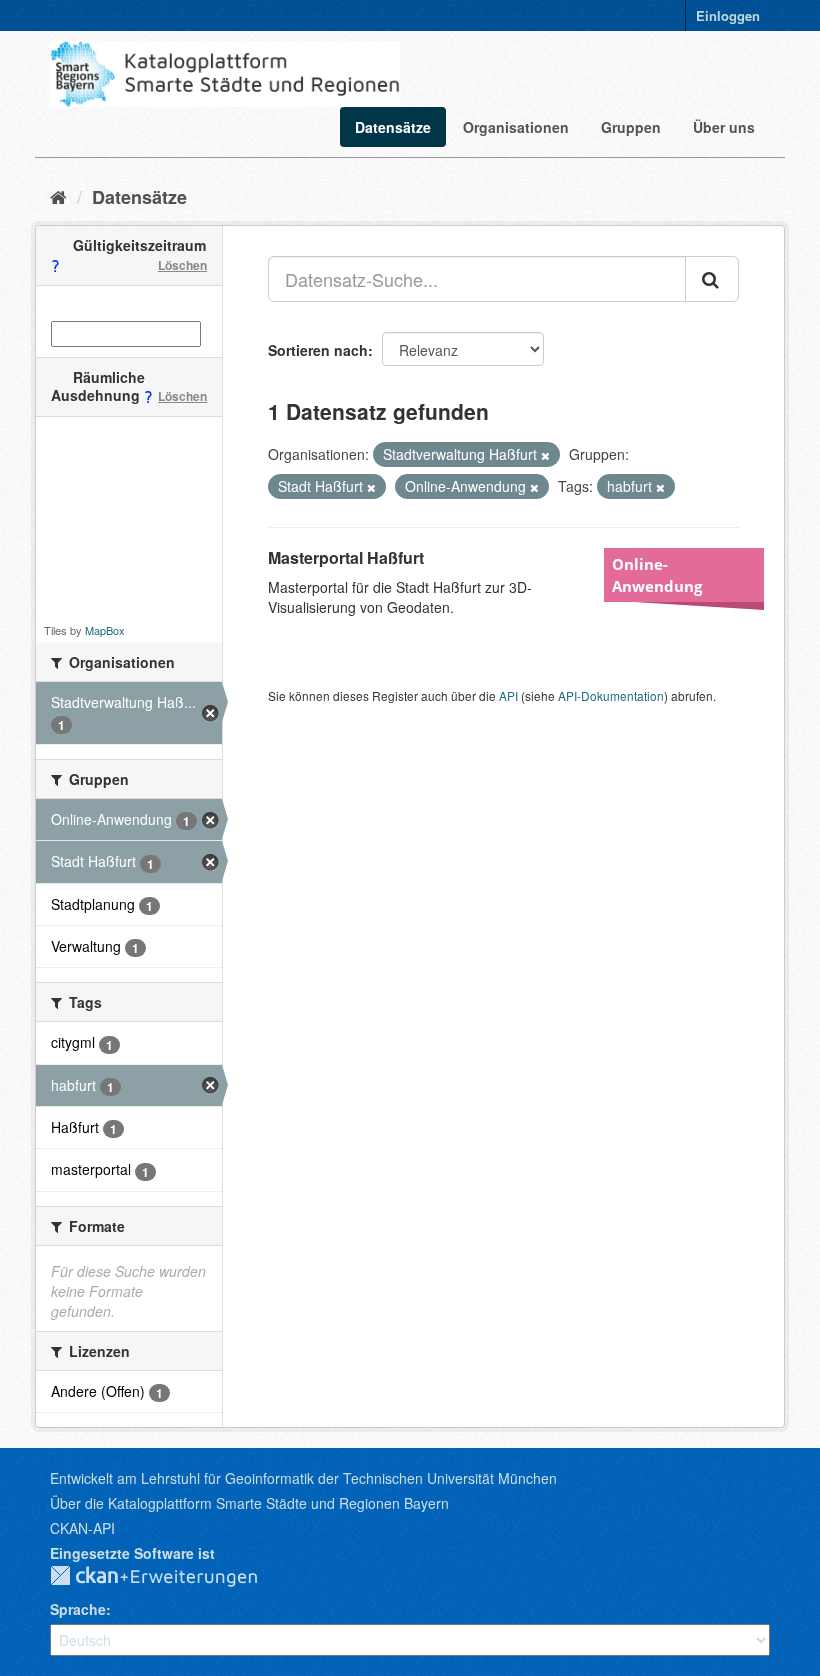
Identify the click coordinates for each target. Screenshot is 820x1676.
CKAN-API (82, 1528)
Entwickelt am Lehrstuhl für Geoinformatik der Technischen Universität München (303, 1478)
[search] (712, 279)
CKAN (170, 1577)
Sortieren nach (318, 350)
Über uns (724, 127)
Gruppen (631, 127)
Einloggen (728, 15)
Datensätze (393, 127)
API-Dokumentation (611, 695)
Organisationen (516, 127)
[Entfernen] (545, 455)
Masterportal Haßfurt (346, 557)
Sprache (78, 1609)
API (508, 695)
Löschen (182, 265)
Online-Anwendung (657, 575)
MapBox (105, 630)
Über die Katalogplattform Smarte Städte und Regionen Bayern (249, 1503)
